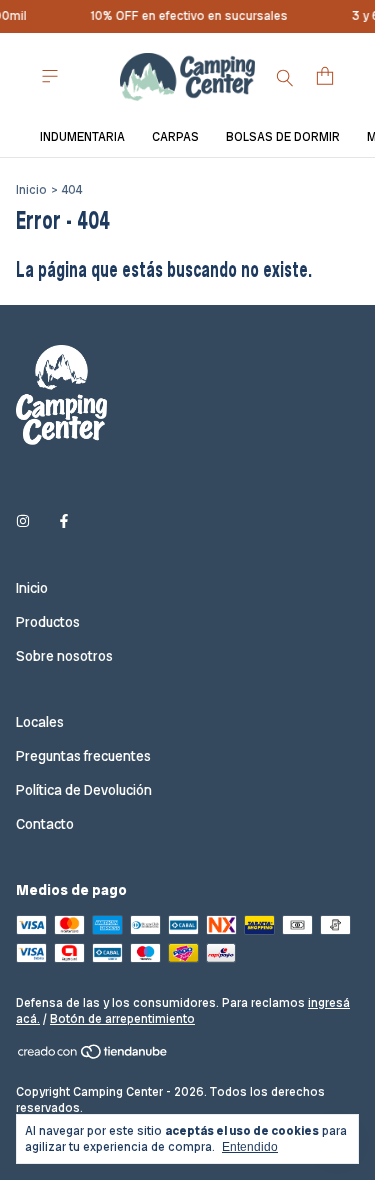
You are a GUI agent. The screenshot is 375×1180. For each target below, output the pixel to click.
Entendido (250, 1147)
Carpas (175, 137)
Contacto (45, 824)
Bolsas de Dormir (283, 137)
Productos (48, 622)
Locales (40, 722)
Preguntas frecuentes (83, 756)
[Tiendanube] (93, 1056)
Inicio (31, 190)
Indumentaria (82, 137)
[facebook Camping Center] (64, 522)
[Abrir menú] (50, 76)
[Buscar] (285, 77)
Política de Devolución (84, 790)
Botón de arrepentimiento (122, 1019)
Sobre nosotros (64, 656)
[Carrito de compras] (325, 76)
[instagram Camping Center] (23, 522)
